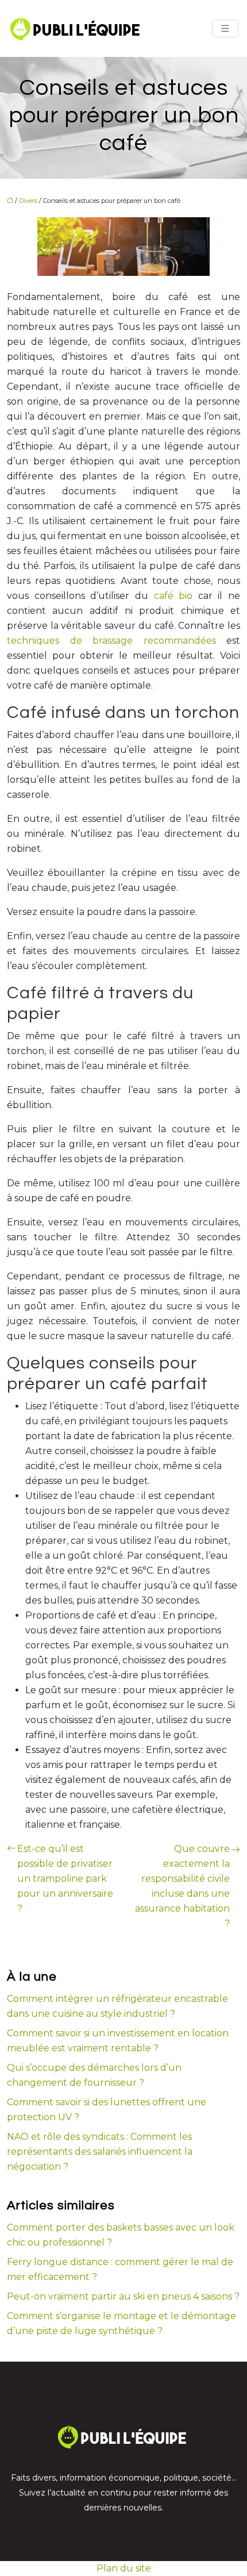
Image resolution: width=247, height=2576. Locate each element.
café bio (173, 596)
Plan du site (124, 2568)
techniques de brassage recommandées (111, 641)
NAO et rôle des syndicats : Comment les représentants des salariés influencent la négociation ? (100, 2152)
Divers (28, 201)
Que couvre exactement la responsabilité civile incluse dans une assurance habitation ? (182, 1886)
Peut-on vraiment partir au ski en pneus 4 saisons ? (123, 2296)
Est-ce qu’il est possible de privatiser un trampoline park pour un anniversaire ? (65, 1879)
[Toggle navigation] (225, 28)
